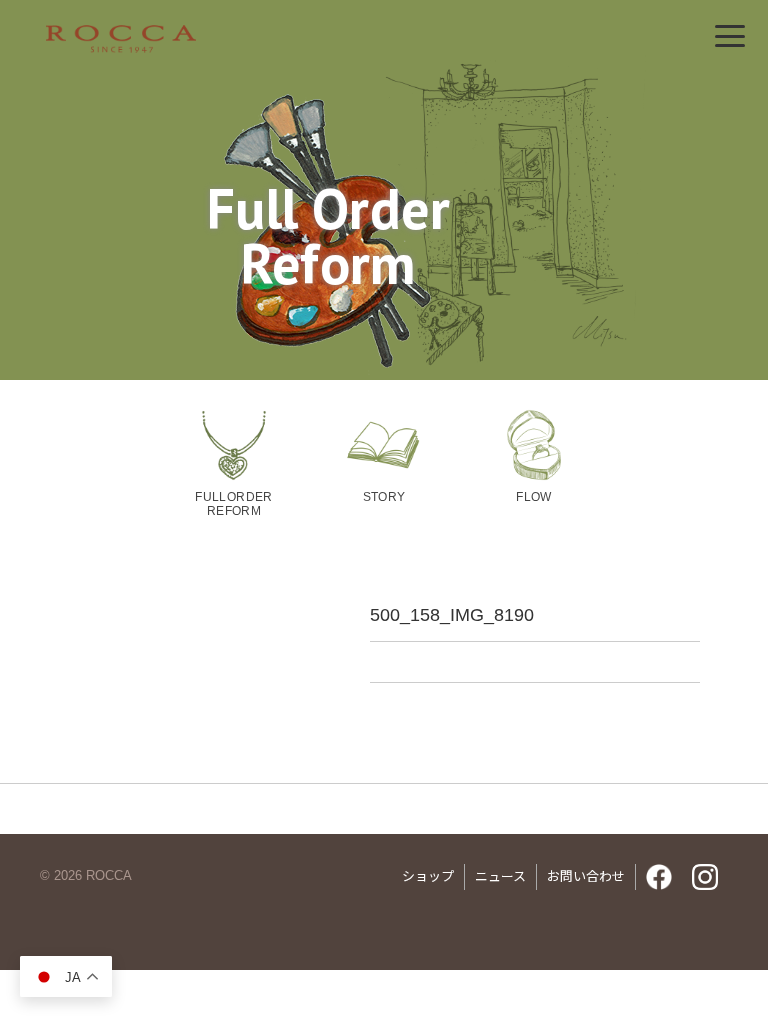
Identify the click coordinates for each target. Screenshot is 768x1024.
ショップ (428, 876)
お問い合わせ (586, 876)
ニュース (500, 876)
